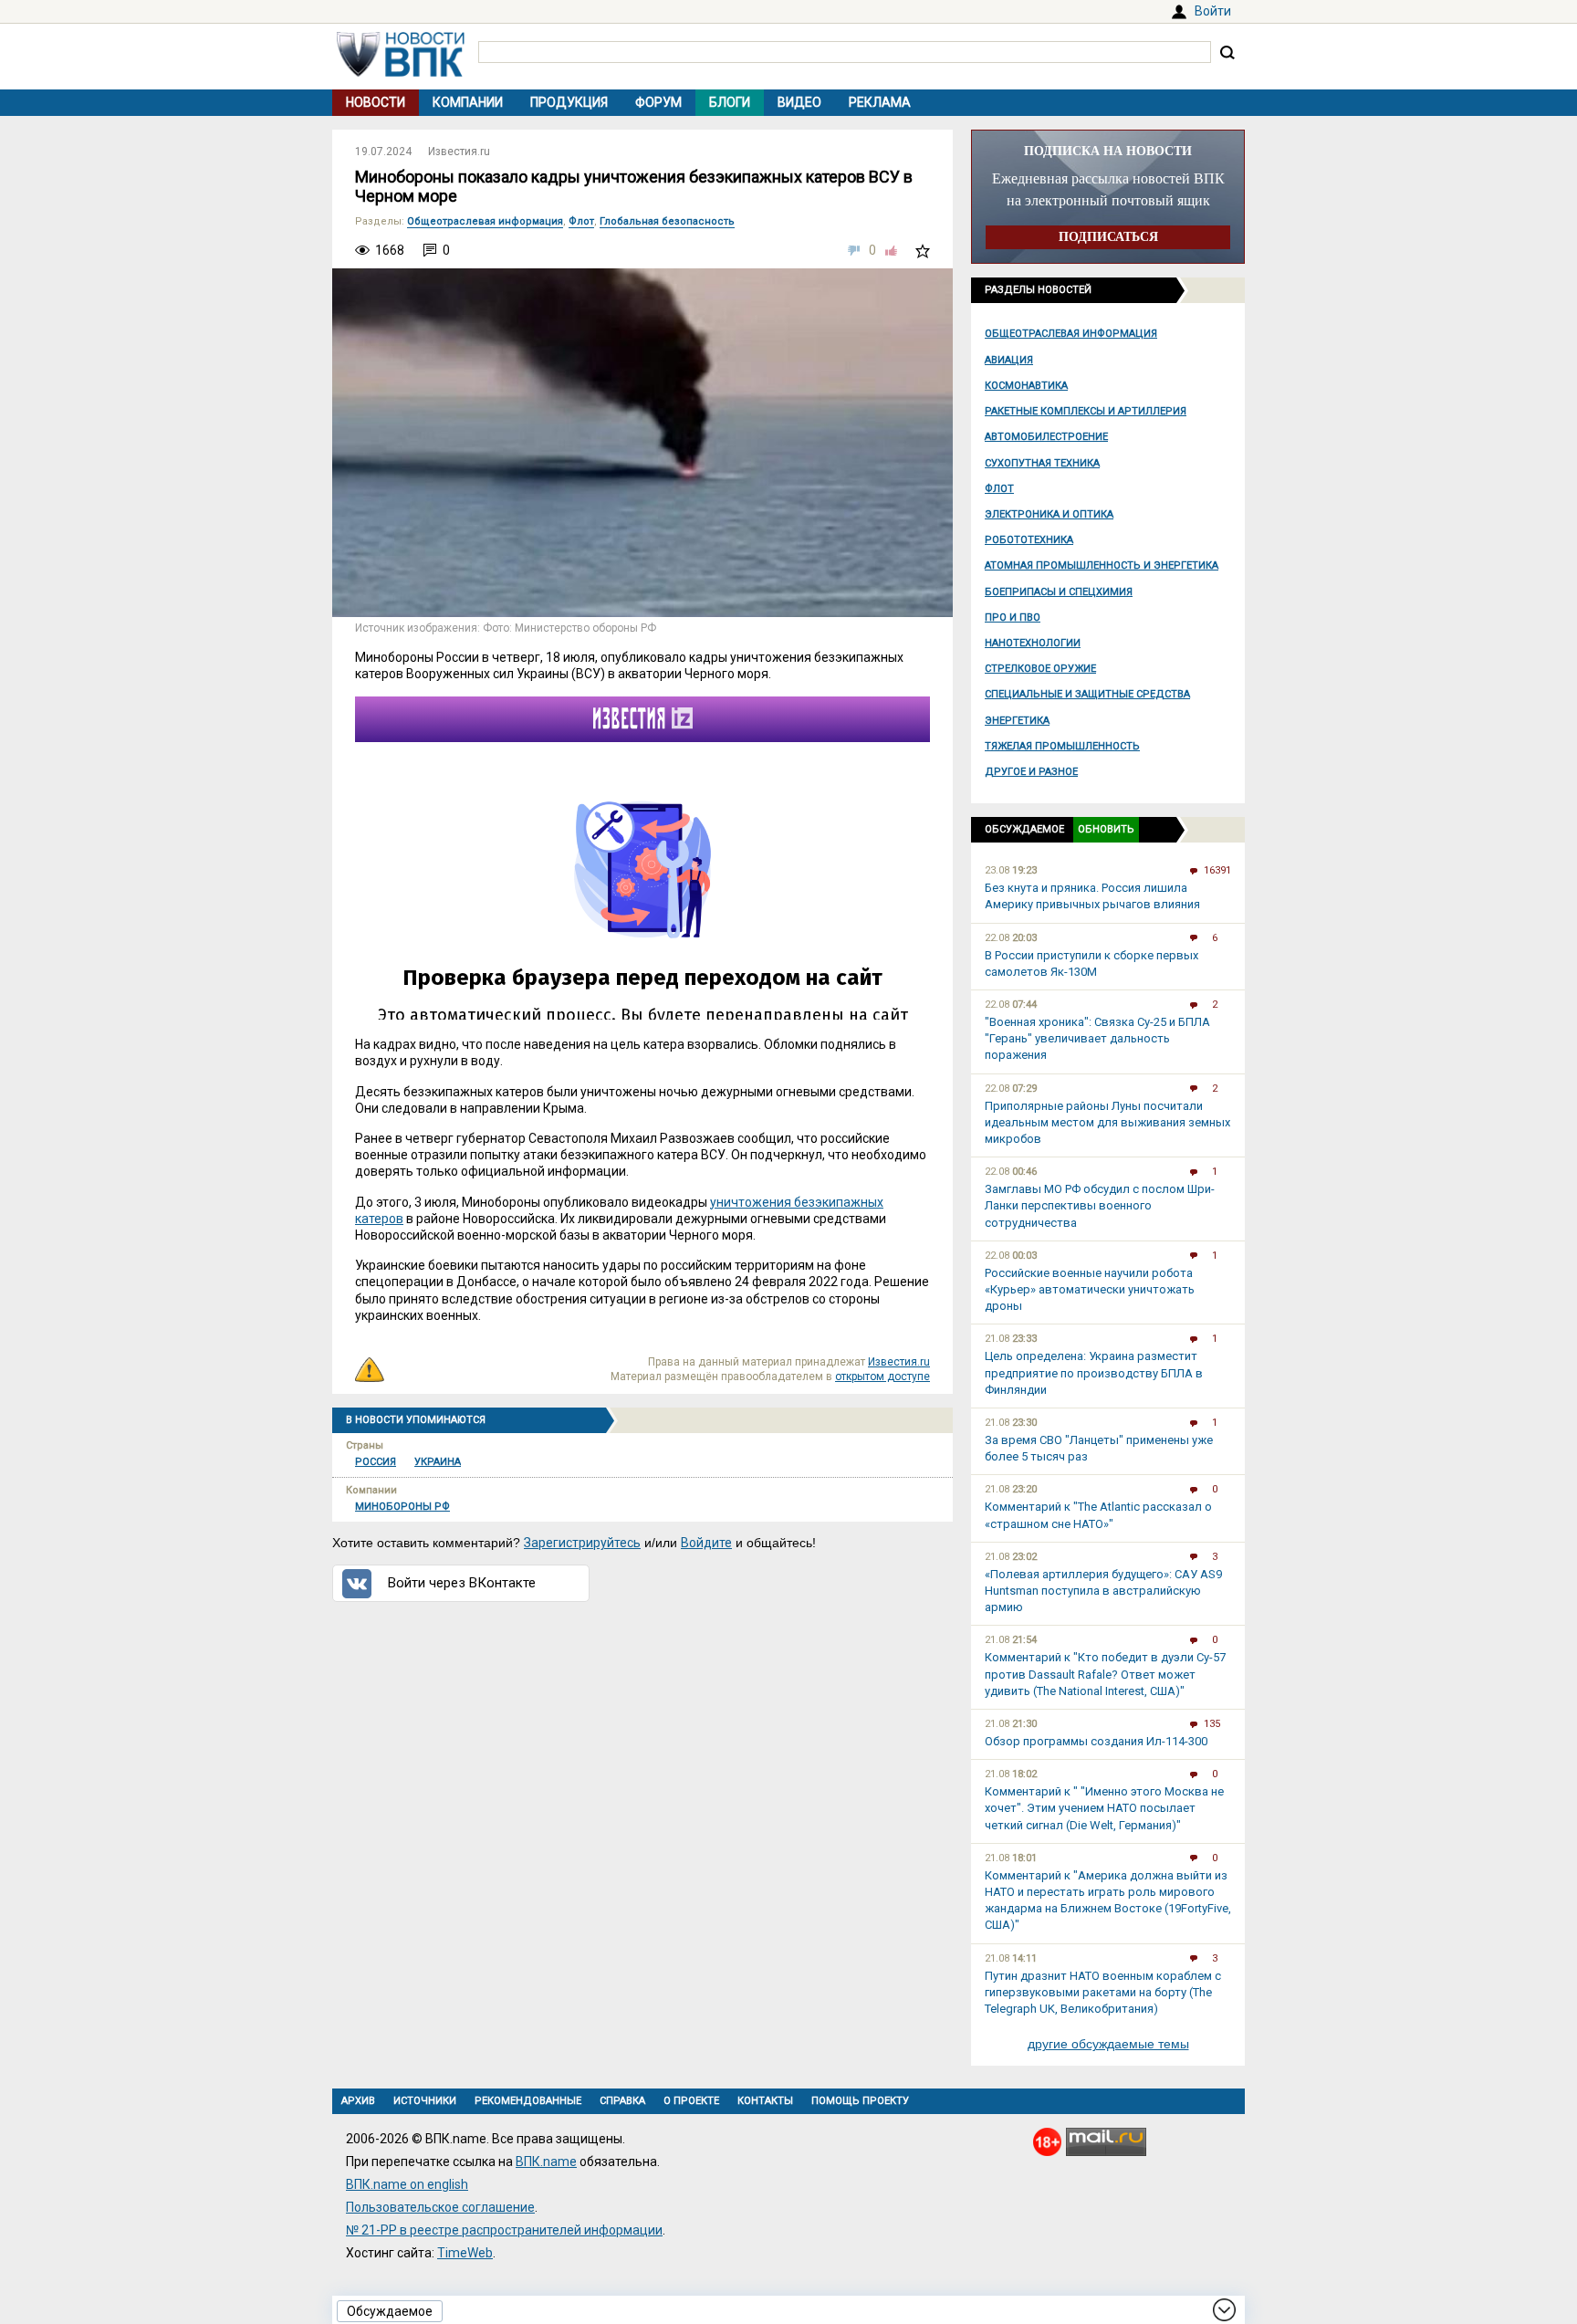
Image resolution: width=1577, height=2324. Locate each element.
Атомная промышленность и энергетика (1102, 565)
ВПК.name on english (407, 2184)
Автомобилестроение (1046, 437)
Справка (622, 2101)
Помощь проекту (860, 2101)
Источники (425, 2101)
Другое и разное (1031, 772)
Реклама (880, 102)
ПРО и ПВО (1013, 618)
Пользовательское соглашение (440, 2207)
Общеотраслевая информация (1071, 334)
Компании (468, 102)
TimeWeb (465, 2253)
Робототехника (1029, 540)
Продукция (569, 102)
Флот (999, 489)
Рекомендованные (528, 2101)
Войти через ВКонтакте (462, 1583)
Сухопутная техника (1042, 463)
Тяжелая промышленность (1062, 746)
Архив (358, 2101)
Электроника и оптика (1049, 514)
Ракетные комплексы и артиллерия (1086, 411)
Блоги (730, 102)
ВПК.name (546, 2162)
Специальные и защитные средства (1087, 694)
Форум (658, 102)
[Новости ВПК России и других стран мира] (401, 72)
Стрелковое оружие (1040, 669)
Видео (799, 102)
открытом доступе (882, 1377)
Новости (376, 102)
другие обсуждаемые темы (1108, 2044)
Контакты (765, 2101)
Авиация (1009, 360)
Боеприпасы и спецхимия (1059, 592)
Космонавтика (1026, 386)
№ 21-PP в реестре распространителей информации (504, 2230)
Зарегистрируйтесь (582, 1543)
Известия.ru (459, 152)
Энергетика (1017, 721)
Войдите (706, 1543)
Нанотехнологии (1033, 643)
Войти (1213, 11)
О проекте (691, 2101)
